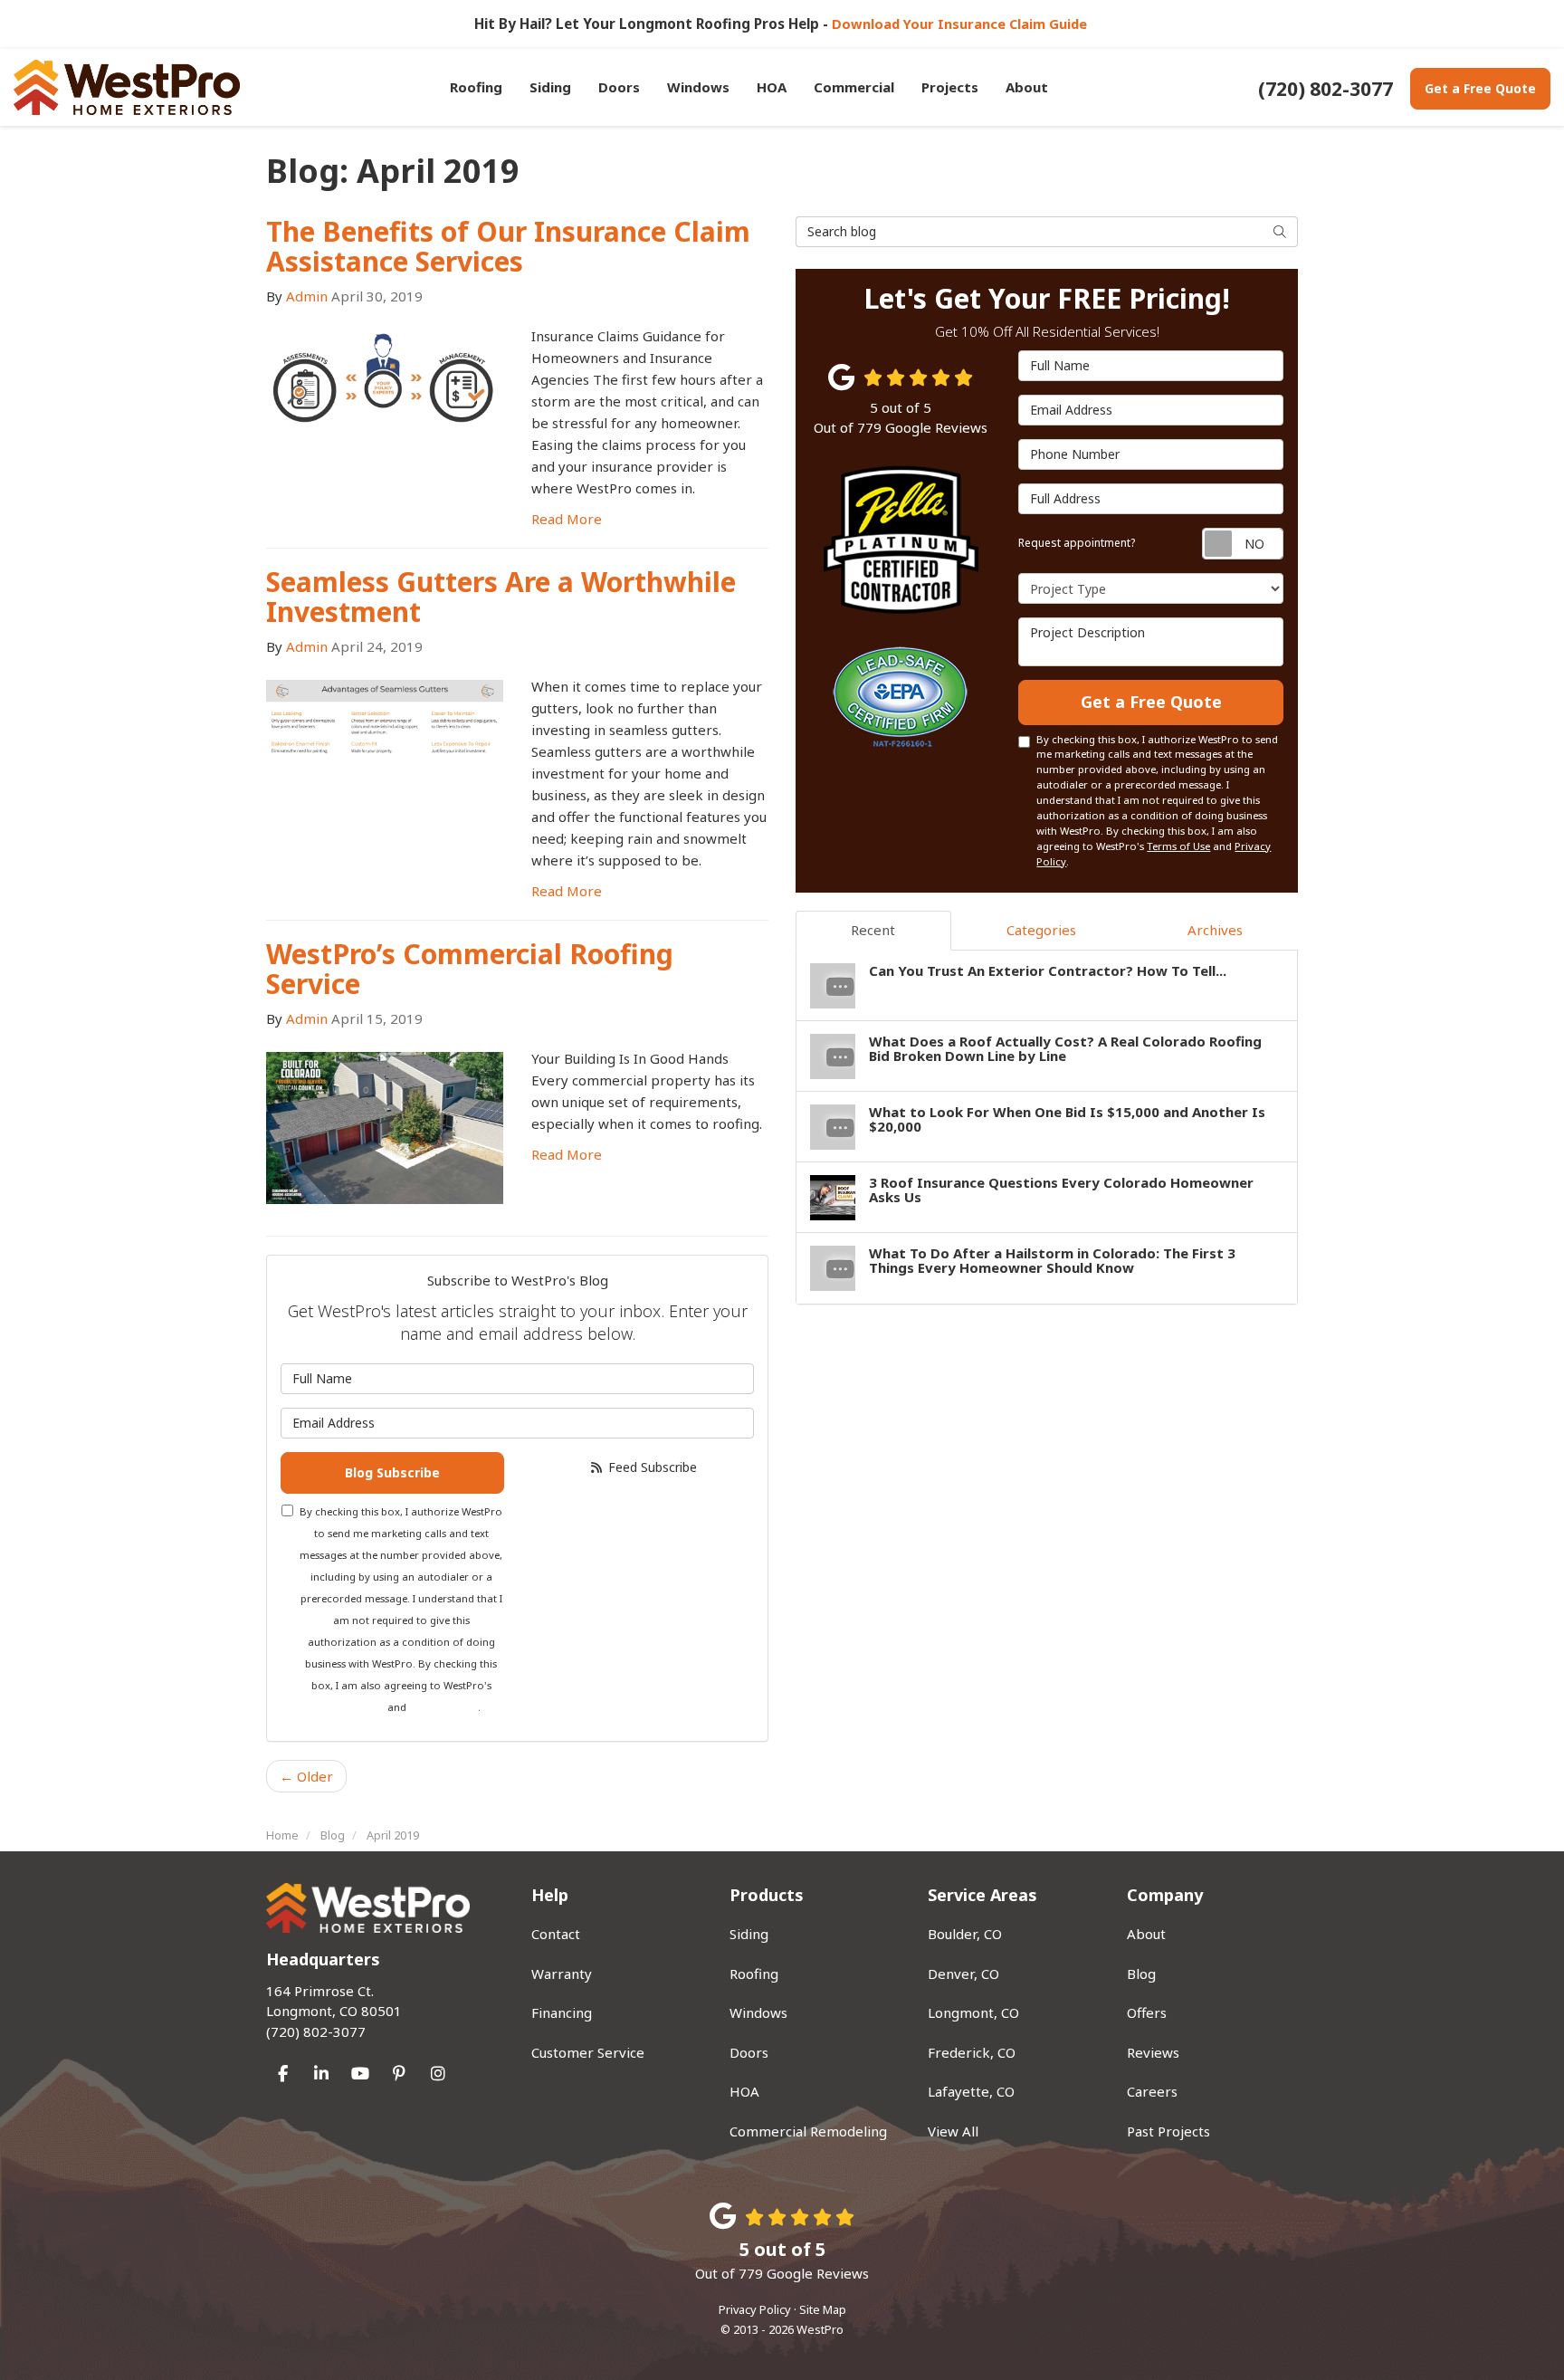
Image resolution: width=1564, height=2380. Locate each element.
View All (953, 2131)
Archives (1215, 930)
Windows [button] (698, 87)
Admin (307, 296)
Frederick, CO (972, 2052)
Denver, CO (963, 1974)
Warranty (562, 1974)
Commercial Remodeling (808, 2131)
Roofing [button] (476, 87)
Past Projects (1168, 2131)
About (1146, 1934)
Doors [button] (619, 87)
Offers (1147, 2012)
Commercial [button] (854, 87)
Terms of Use (353, 1707)
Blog (1141, 1974)
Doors (749, 2052)
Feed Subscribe (651, 1467)
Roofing (754, 1974)
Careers (1152, 2091)
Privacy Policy (443, 1707)
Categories (1041, 930)
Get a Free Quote (1480, 88)
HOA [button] (772, 87)
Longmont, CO (973, 2012)
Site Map (823, 2309)
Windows (758, 2012)
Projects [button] (950, 87)
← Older (306, 1776)
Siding (749, 1934)
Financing (562, 2012)
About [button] (1027, 87)
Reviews (1153, 2052)
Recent (873, 930)
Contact (556, 1934)
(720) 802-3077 (334, 2011)
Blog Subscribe (392, 1472)
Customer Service (588, 2052)
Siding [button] (550, 87)
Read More (567, 519)
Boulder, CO (965, 1934)
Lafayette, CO (971, 2091)
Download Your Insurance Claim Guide (961, 24)
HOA (744, 2091)
